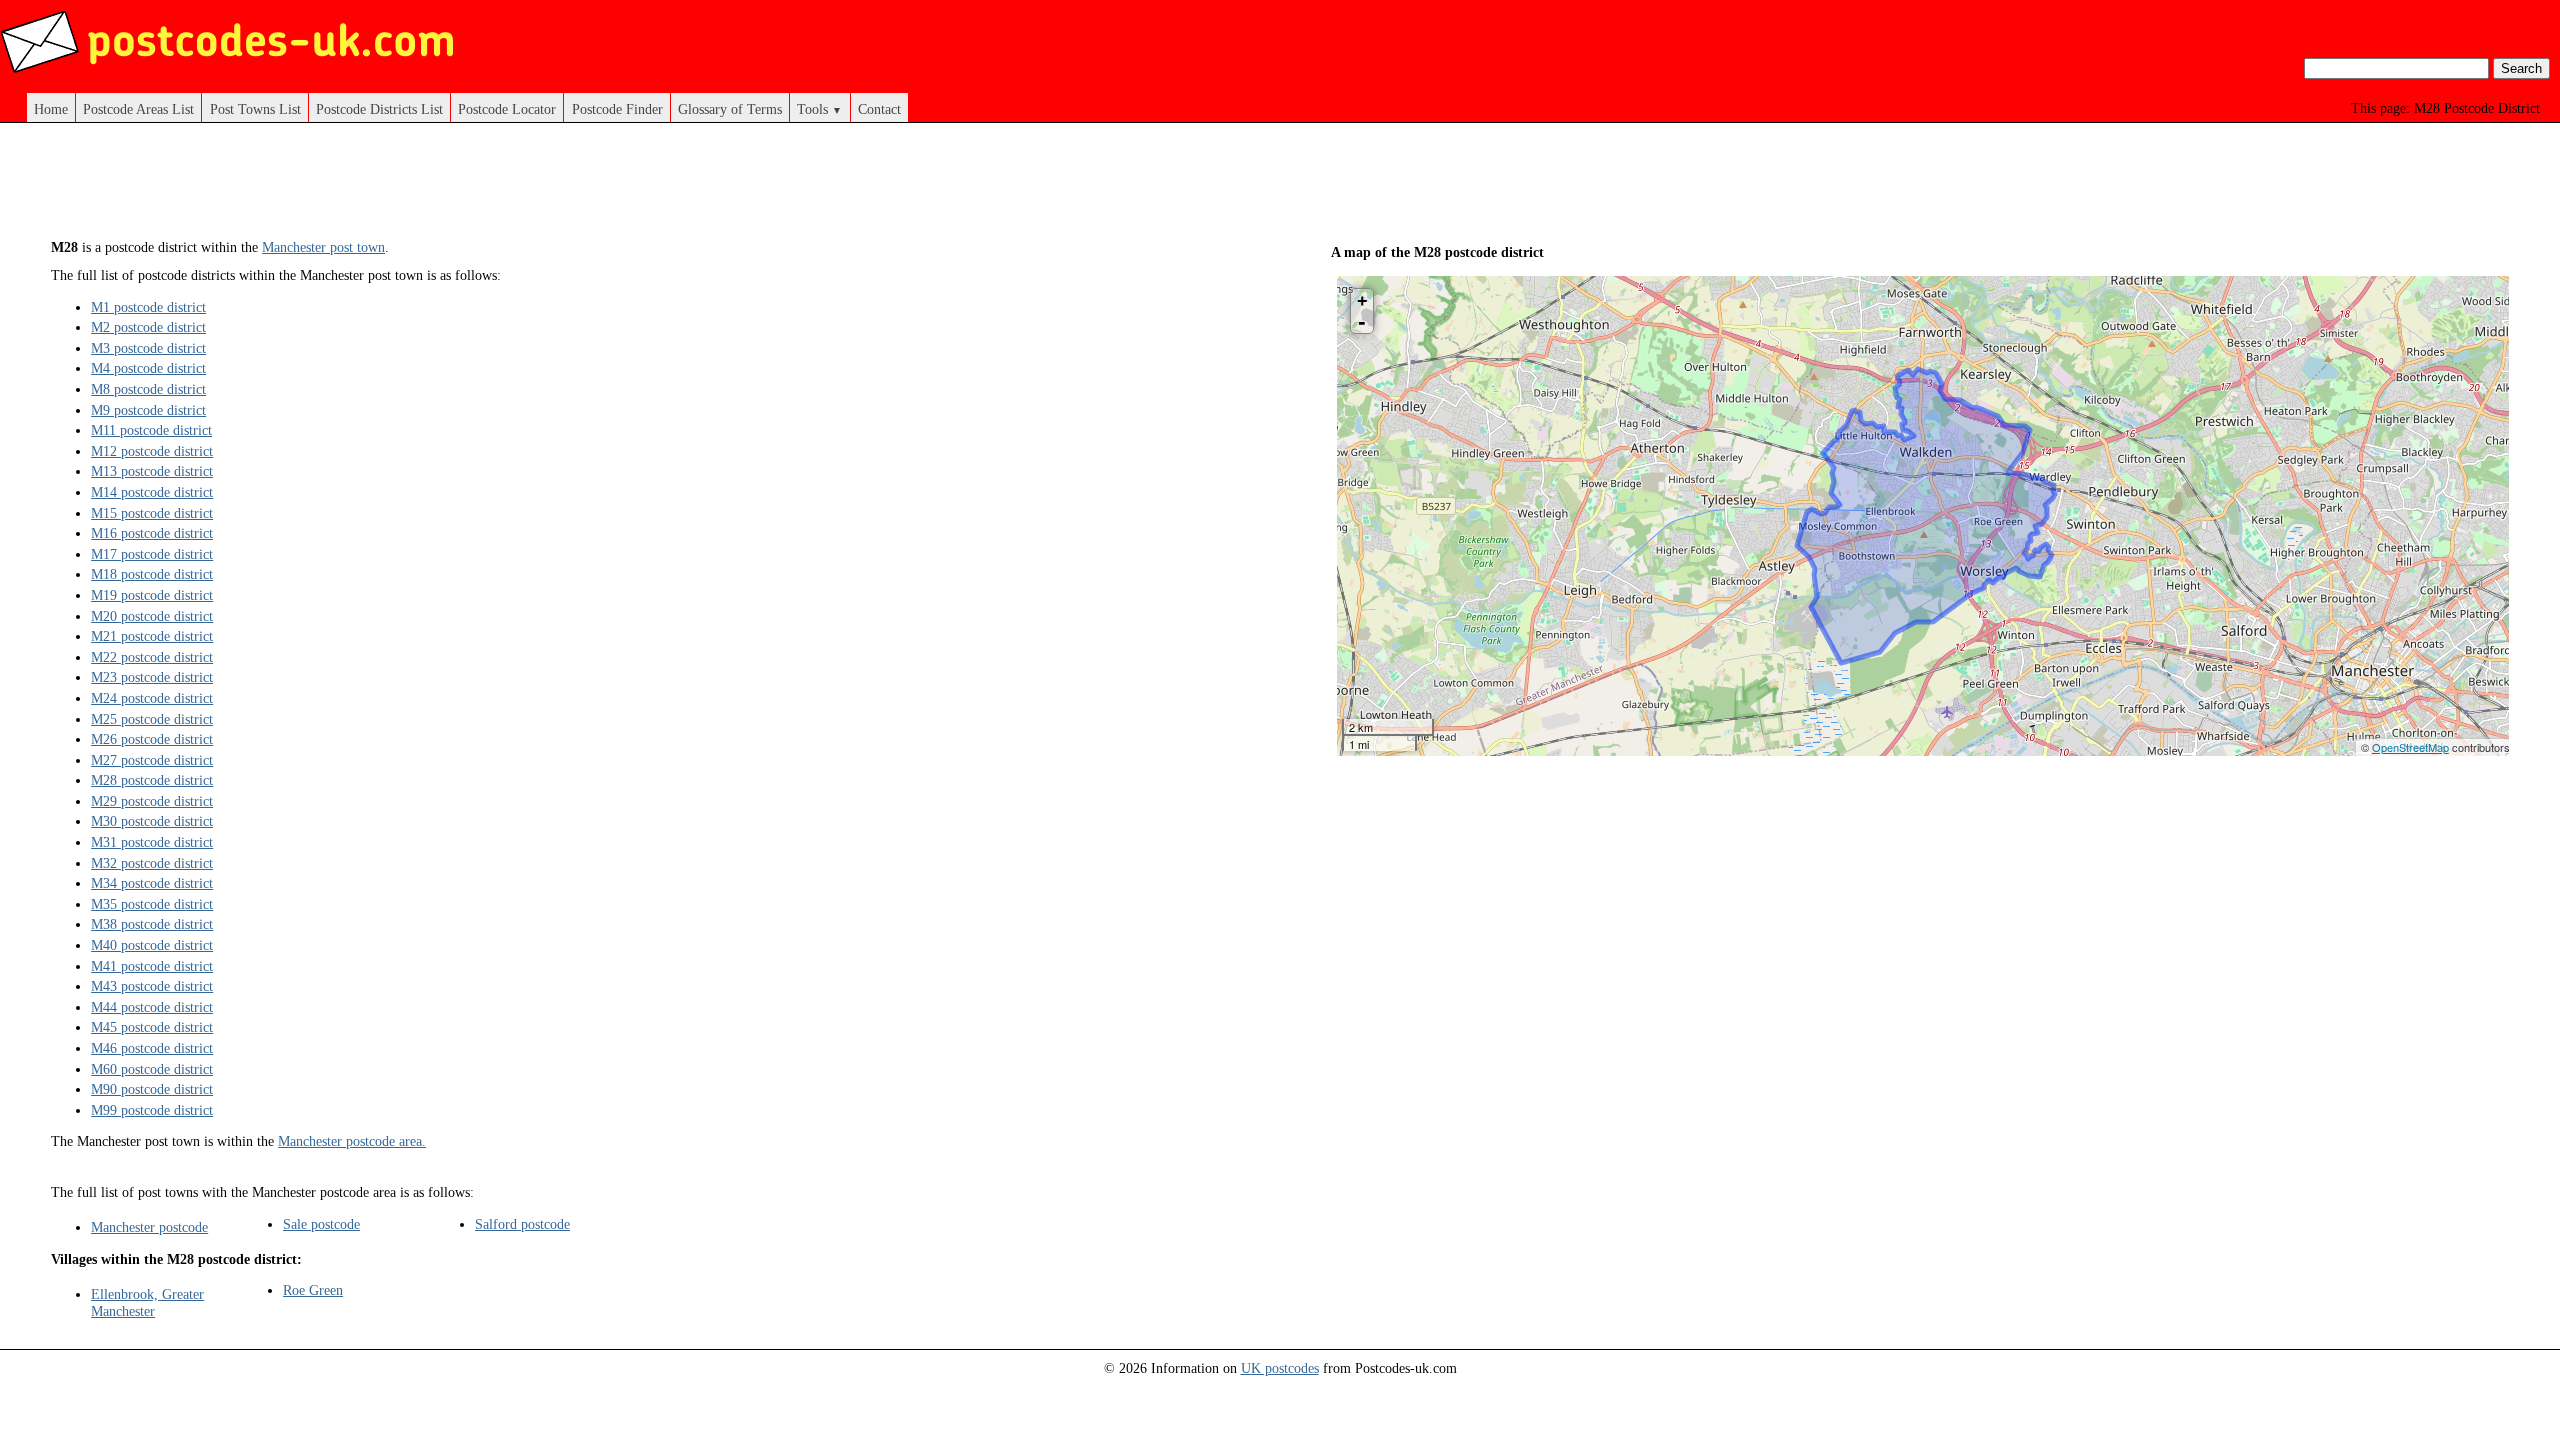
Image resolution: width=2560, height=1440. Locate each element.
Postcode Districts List (379, 109)
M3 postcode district (148, 348)
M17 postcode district (152, 554)
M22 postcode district (152, 657)
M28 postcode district (152, 780)
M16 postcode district (152, 533)
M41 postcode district (152, 966)
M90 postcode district (152, 1089)
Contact (879, 109)
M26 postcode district (152, 739)
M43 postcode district (152, 986)
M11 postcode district (151, 430)
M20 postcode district (152, 616)
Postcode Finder (617, 109)
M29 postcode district (152, 801)
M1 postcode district (148, 307)
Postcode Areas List (138, 109)
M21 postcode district (152, 636)
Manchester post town (323, 247)
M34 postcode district (152, 883)
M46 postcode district (152, 1048)
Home (51, 109)
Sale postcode (321, 1224)
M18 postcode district (152, 574)
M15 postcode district (152, 513)
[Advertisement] (640, 188)
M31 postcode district (152, 842)
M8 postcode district (148, 389)
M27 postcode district (152, 760)
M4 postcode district (148, 368)
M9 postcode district (148, 410)
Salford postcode (522, 1224)
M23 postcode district (152, 677)
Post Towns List (255, 109)
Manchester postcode (149, 1227)
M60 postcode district (152, 1069)
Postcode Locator (507, 109)
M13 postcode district (152, 471)
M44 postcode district (152, 1007)
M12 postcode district (152, 451)
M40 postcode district (152, 945)
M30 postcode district (152, 821)
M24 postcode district (152, 698)
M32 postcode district (152, 863)
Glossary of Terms (730, 109)
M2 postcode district (148, 327)
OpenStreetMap (2410, 747)
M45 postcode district (152, 1027)
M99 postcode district (152, 1110)
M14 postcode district (152, 492)
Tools (819, 109)
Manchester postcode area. (352, 1141)
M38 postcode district (152, 924)
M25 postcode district (152, 719)
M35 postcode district (152, 904)
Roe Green (313, 1290)
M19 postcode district (152, 595)
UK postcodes (1280, 1368)
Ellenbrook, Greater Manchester (147, 1302)
